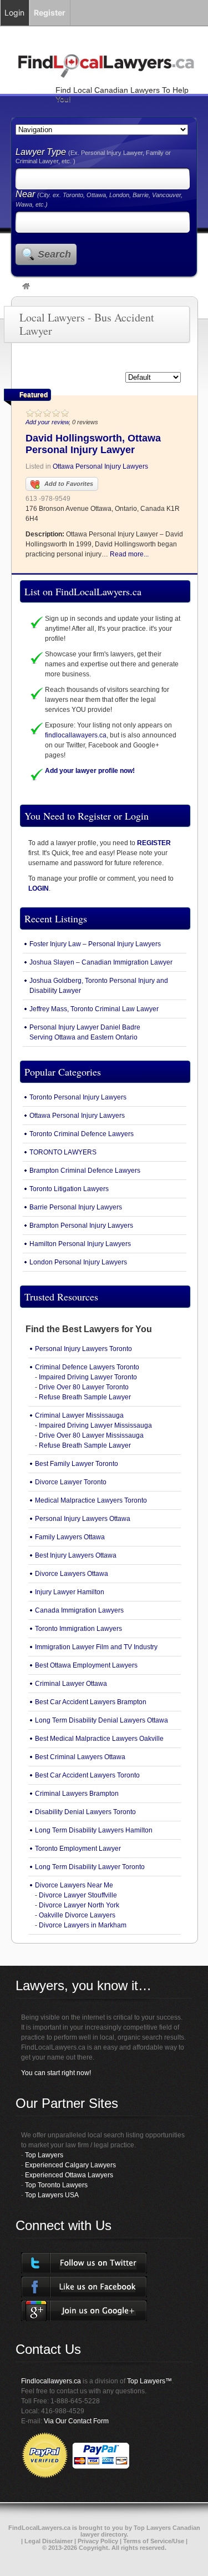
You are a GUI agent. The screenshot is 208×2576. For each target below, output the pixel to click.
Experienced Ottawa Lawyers (69, 2175)
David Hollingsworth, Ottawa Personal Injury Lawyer (93, 444)
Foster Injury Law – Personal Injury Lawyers (95, 944)
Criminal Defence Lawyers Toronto (87, 1367)
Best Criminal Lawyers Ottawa (80, 1757)
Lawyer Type (42, 152)
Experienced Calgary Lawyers (70, 2165)
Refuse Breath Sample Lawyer (85, 1397)
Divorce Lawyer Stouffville (78, 1895)
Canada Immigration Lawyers (79, 1610)
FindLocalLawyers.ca (39, 2528)
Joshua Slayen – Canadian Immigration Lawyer (101, 962)
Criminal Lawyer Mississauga (79, 1415)
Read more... (129, 554)
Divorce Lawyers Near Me (74, 1885)
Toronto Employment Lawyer (78, 1849)
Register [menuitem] (50, 12)
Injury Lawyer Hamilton (70, 1592)
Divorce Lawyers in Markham (83, 1925)
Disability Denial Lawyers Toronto (85, 1812)
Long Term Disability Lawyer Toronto (90, 1867)
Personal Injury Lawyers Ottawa (83, 1519)
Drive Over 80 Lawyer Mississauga (91, 1435)
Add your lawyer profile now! (90, 771)
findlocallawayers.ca (76, 735)
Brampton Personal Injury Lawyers (81, 1226)
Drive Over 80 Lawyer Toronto (84, 1387)
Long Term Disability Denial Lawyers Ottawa (102, 1720)
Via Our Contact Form (76, 2421)
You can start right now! (56, 2073)
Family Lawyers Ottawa (70, 1537)
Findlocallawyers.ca (51, 2381)
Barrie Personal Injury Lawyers (76, 1207)
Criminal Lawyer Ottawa (71, 1684)
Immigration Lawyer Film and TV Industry (96, 1647)
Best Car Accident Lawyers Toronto (87, 1775)
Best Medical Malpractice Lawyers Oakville (99, 1739)
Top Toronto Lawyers (56, 2185)
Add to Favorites (69, 484)
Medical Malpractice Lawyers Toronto (91, 1500)
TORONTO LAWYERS (63, 1152)
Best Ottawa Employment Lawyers (86, 1665)
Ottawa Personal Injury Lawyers (100, 466)
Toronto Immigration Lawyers (78, 1629)
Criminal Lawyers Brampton (77, 1794)
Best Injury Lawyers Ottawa (76, 1555)
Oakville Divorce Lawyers (77, 1915)
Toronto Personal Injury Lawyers (78, 1097)
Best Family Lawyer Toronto (77, 1464)
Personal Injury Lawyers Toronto (83, 1349)
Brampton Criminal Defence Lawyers (85, 1171)
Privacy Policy (98, 2541)
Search (54, 254)
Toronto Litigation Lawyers (69, 1189)
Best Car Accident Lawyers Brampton (91, 1702)
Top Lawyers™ (149, 2381)
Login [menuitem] (14, 12)
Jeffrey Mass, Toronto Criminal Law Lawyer (94, 1009)
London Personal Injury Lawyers (78, 1262)
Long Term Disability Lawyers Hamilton (94, 1830)
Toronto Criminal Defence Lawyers (82, 1134)
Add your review (47, 422)
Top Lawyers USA (52, 2195)
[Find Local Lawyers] (26, 287)
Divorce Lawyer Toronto (71, 1482)
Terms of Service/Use (154, 2541)
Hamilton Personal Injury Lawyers (80, 1244)
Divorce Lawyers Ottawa (72, 1574)
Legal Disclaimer (49, 2541)
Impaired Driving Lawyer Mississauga (95, 1425)
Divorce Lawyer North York (79, 1905)
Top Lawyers (44, 2155)
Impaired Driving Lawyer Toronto (88, 1377)
